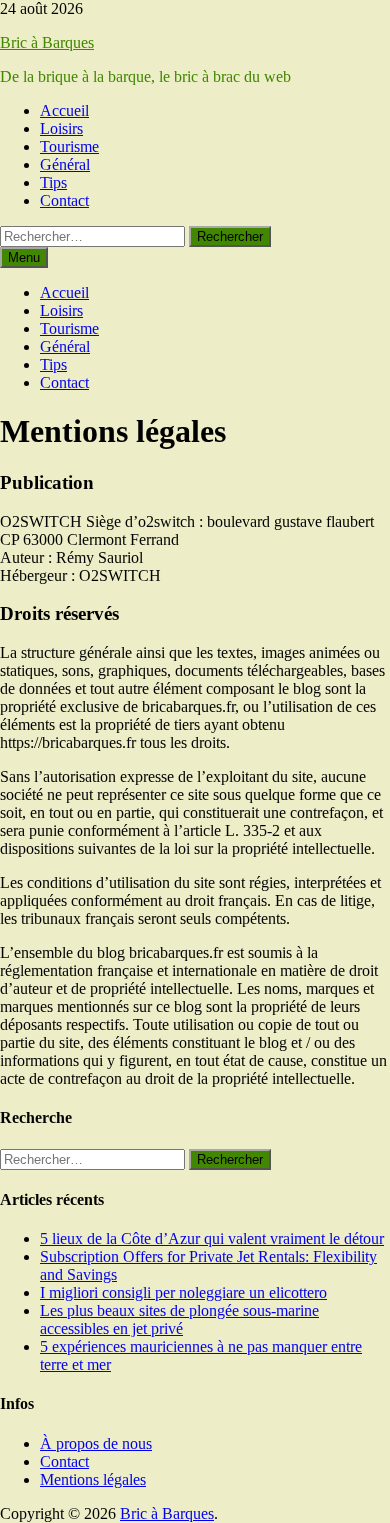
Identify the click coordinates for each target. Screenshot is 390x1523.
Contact (64, 200)
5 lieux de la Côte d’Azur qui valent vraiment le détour (212, 1238)
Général (65, 164)
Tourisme (69, 146)
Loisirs (61, 128)
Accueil (64, 110)
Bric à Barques (47, 42)
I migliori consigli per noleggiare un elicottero (183, 1292)
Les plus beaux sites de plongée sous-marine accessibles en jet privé (179, 1319)
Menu (24, 257)
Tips (53, 182)
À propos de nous (96, 1443)
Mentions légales (93, 1479)
